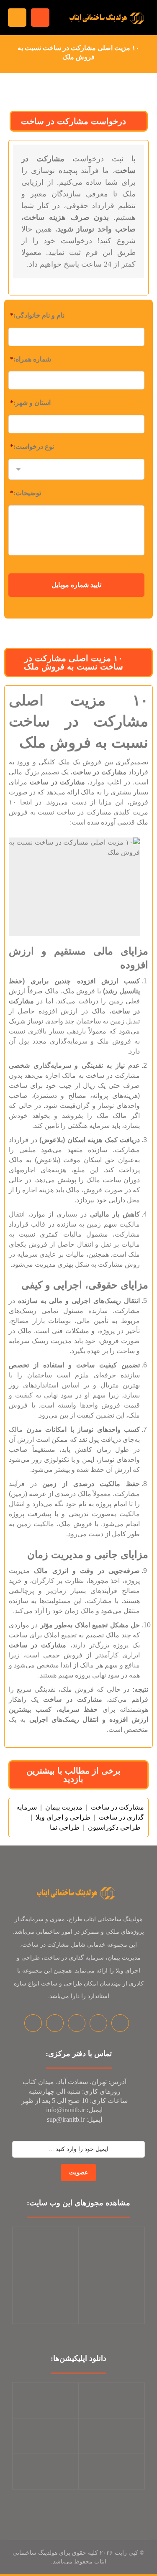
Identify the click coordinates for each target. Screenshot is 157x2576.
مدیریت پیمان (64, 1807)
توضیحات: (26, 493)
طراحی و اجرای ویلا (63, 1817)
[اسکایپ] (120, 2023)
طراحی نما (65, 1827)
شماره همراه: (31, 359)
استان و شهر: (30, 403)
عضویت (78, 2173)
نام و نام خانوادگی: (37, 315)
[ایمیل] (98, 2023)
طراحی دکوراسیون (114, 1827)
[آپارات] (77, 2023)
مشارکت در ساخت (117, 1807)
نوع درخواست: (32, 447)
